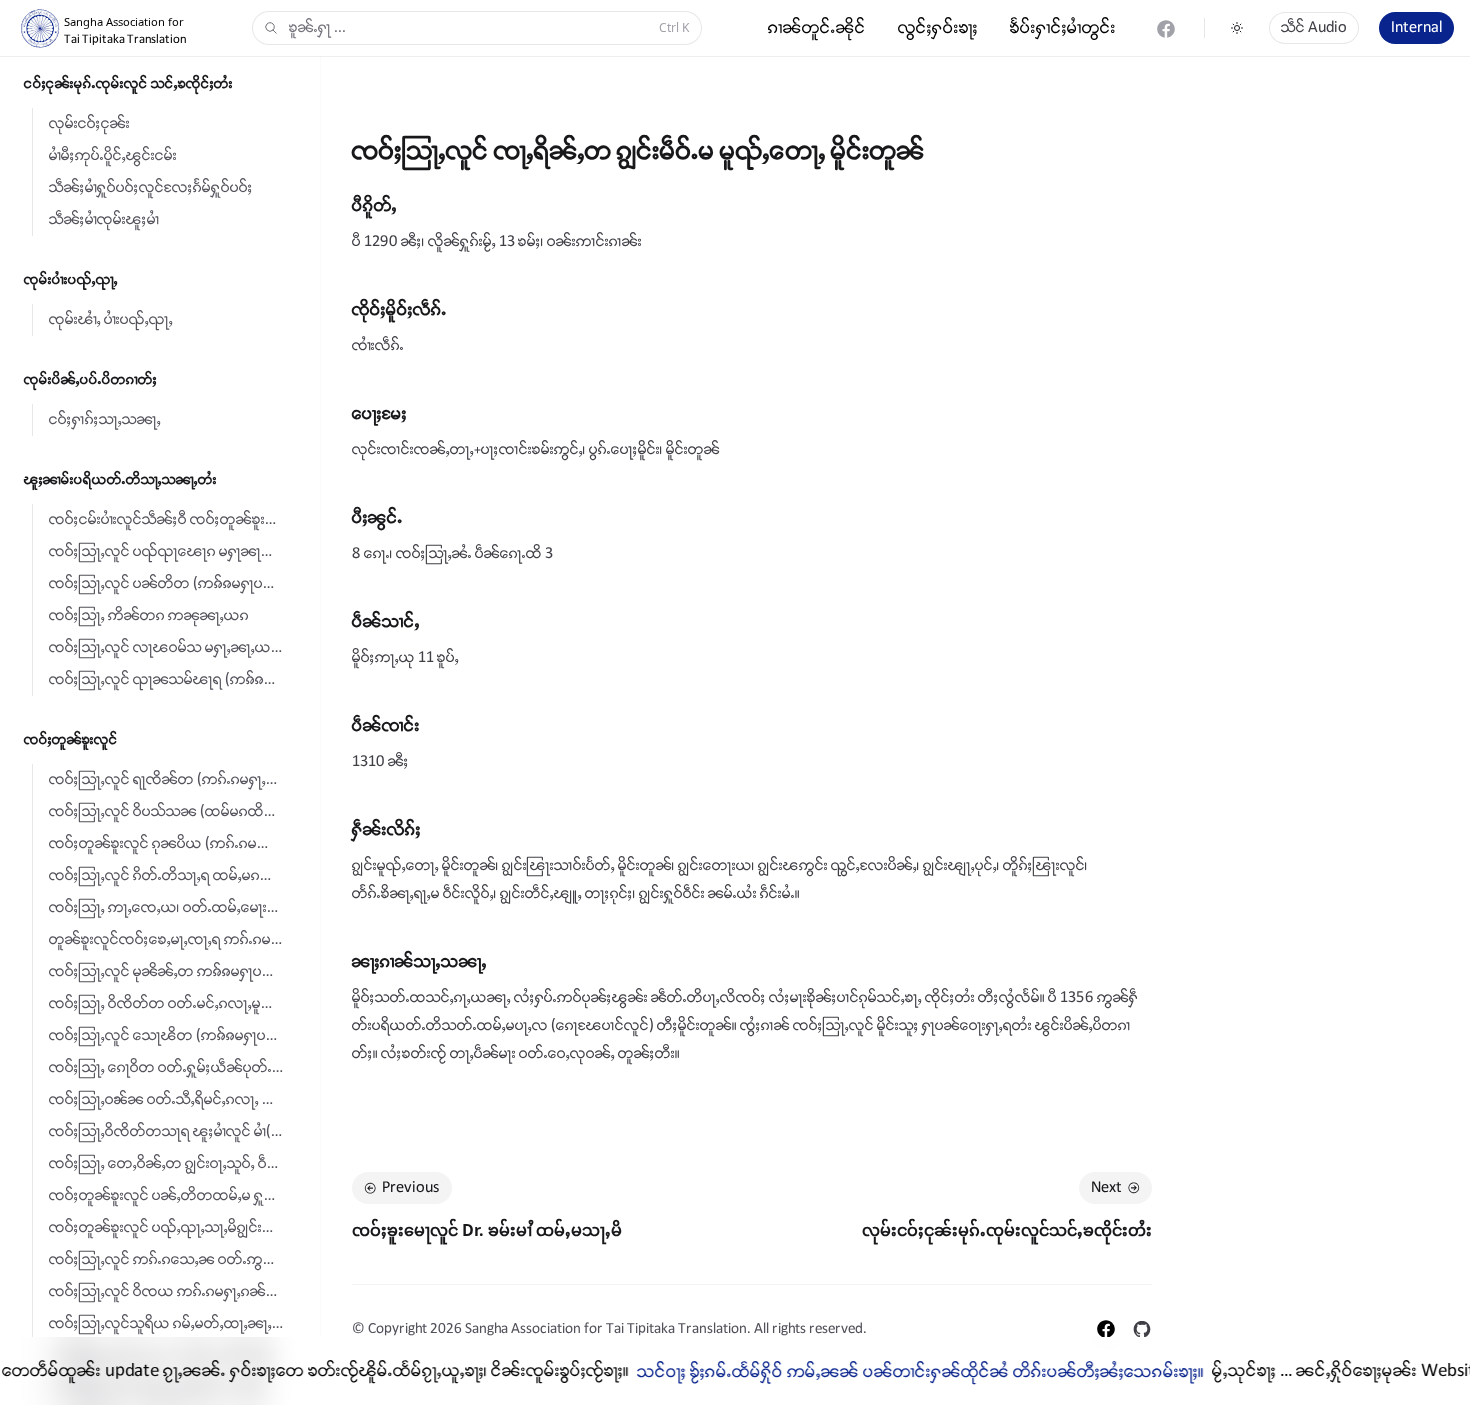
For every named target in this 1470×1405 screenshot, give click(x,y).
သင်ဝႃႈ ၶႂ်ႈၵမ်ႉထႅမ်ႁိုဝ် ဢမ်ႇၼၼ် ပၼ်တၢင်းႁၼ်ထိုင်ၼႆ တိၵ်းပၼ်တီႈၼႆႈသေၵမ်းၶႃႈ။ (890, 1372)
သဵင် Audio (1314, 27)
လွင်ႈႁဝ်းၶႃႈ (938, 28)
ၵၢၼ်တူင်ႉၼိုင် (817, 28)
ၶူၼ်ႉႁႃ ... (489, 27)
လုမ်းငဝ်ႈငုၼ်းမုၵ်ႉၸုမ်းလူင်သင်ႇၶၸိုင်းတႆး (1007, 1230)
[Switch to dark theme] (1237, 28)
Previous (411, 1187)
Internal (1416, 27)
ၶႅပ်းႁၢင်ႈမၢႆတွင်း (1063, 28)
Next (1106, 1187)
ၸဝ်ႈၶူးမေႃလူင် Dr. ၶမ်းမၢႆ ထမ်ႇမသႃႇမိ (487, 1230)
